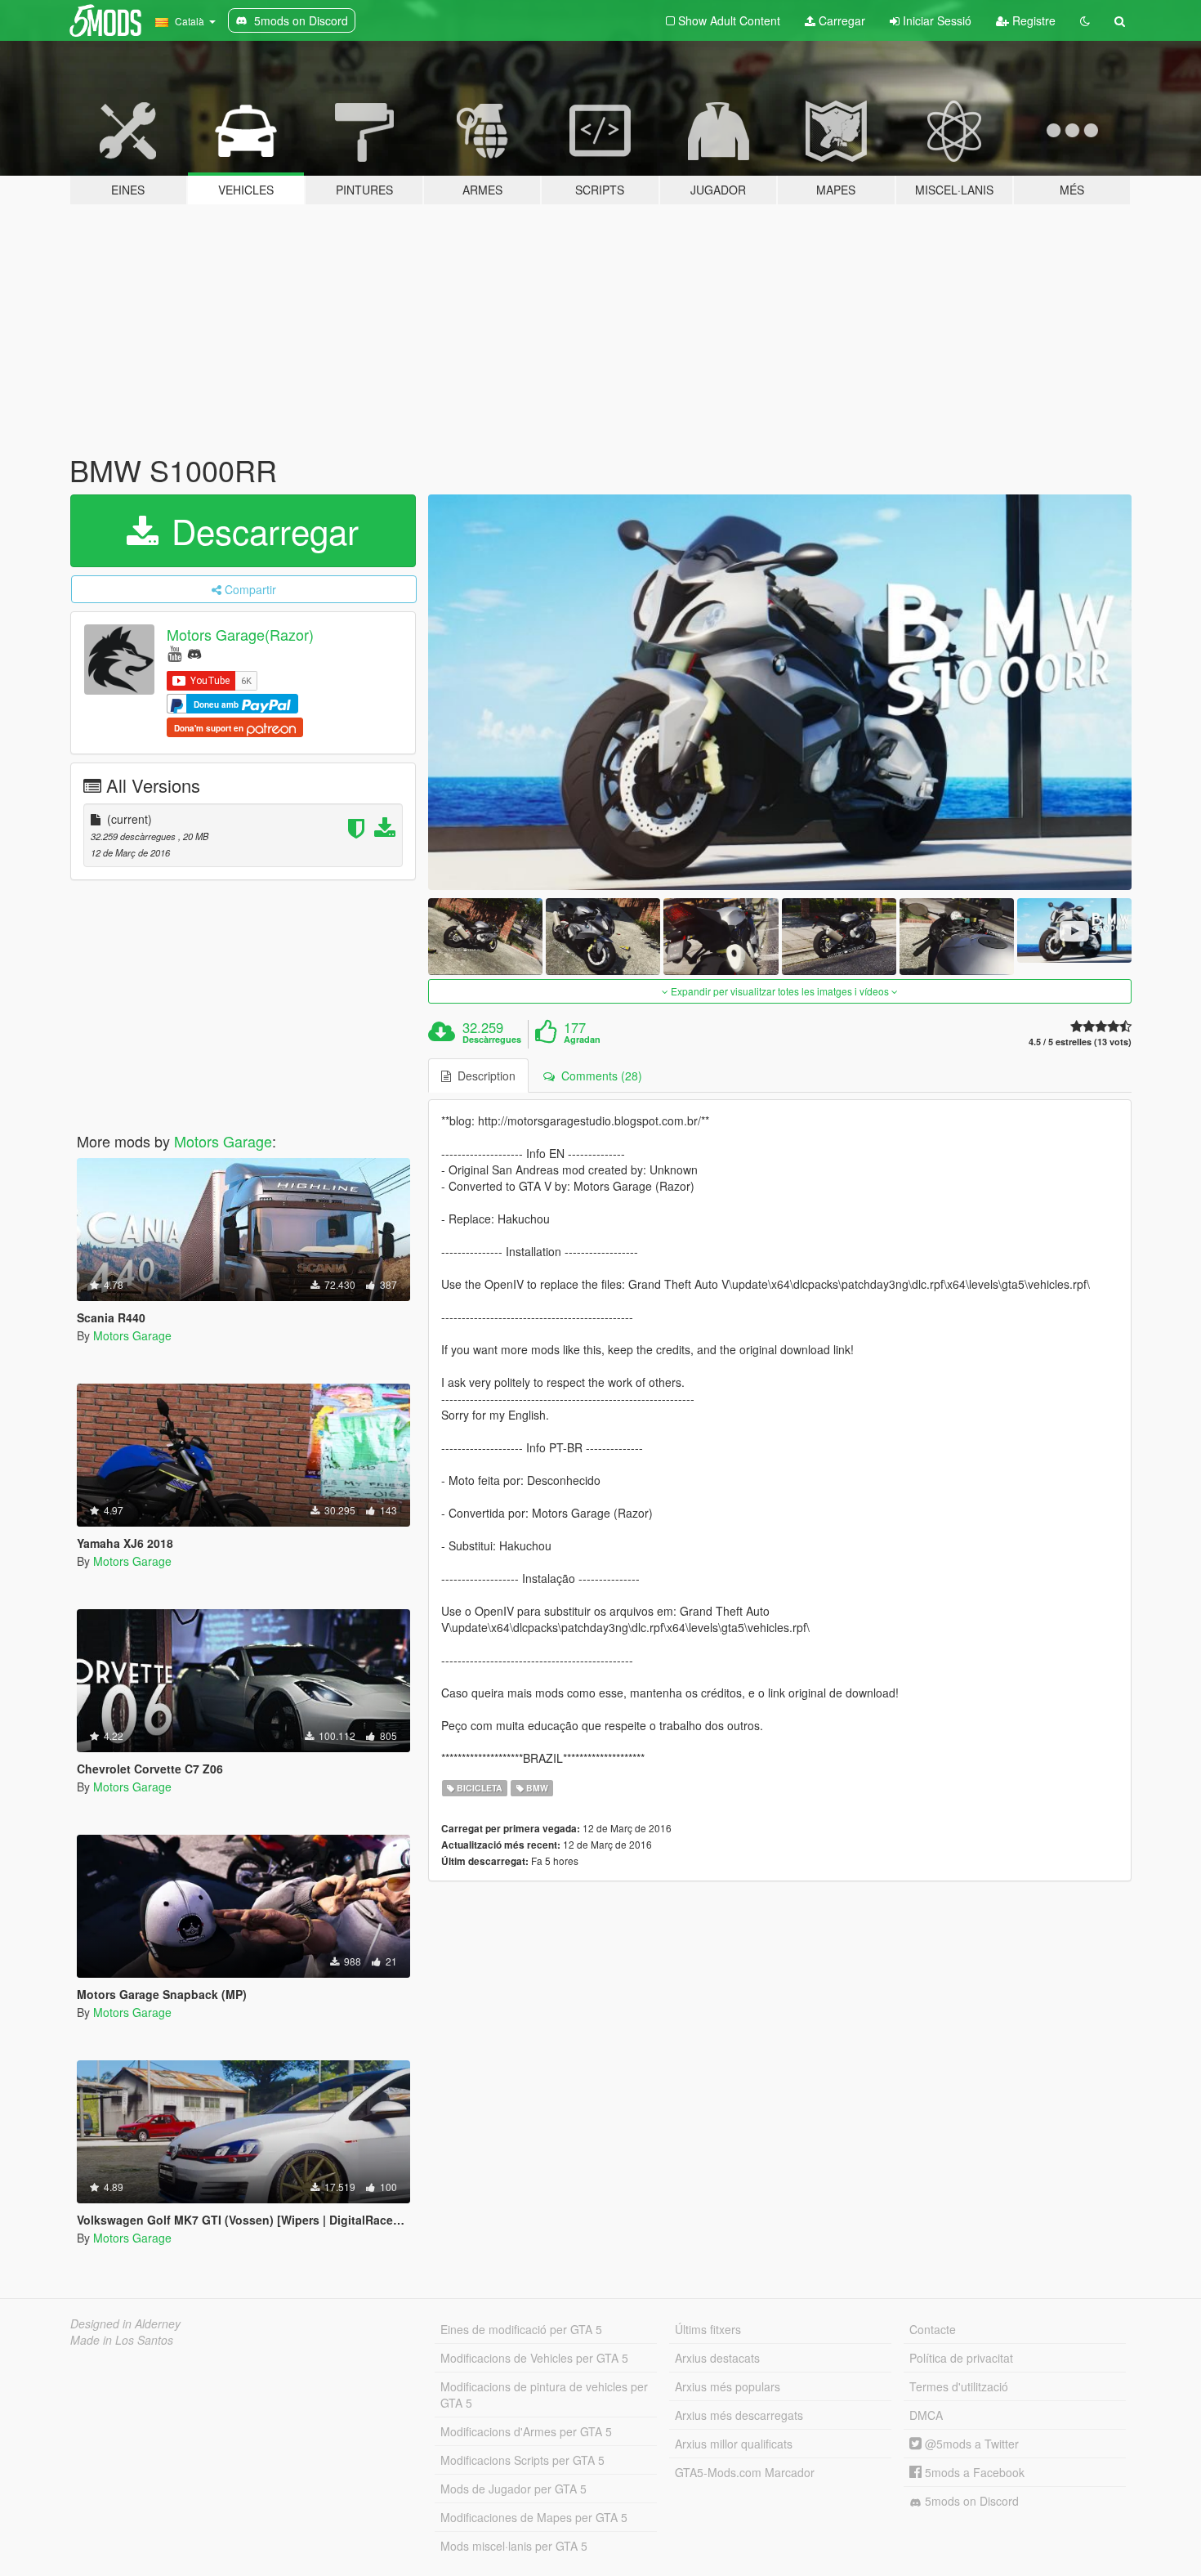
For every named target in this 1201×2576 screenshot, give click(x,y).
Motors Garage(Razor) (240, 634)
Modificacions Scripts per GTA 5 (522, 2460)
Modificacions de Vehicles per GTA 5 (534, 2358)
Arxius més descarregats (739, 2415)
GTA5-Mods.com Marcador (745, 2472)
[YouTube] (174, 653)
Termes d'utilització (959, 2386)
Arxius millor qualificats (734, 2444)
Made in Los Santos (122, 2340)
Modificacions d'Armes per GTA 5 (526, 2431)
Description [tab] (483, 1076)
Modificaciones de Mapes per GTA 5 (534, 2517)
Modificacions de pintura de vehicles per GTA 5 (544, 2395)
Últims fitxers (708, 2329)
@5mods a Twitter (970, 2444)
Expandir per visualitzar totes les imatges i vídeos (780, 991)
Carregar (840, 20)
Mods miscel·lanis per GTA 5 (514, 2546)
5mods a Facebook (973, 2472)
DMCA (926, 2415)
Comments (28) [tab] (598, 1076)
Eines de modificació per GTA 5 (521, 2329)
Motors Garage (223, 1141)
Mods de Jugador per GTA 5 (513, 2489)
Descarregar (260, 530)
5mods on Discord (970, 2501)
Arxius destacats (717, 2358)
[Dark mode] (1085, 20)
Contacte (933, 2329)
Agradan (582, 1040)
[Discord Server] (194, 653)
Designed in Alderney (125, 2323)
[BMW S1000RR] (780, 693)
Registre (1032, 20)
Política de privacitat (961, 2358)
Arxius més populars (728, 2386)
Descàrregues (492, 1040)
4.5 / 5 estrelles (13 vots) (1080, 1042)
